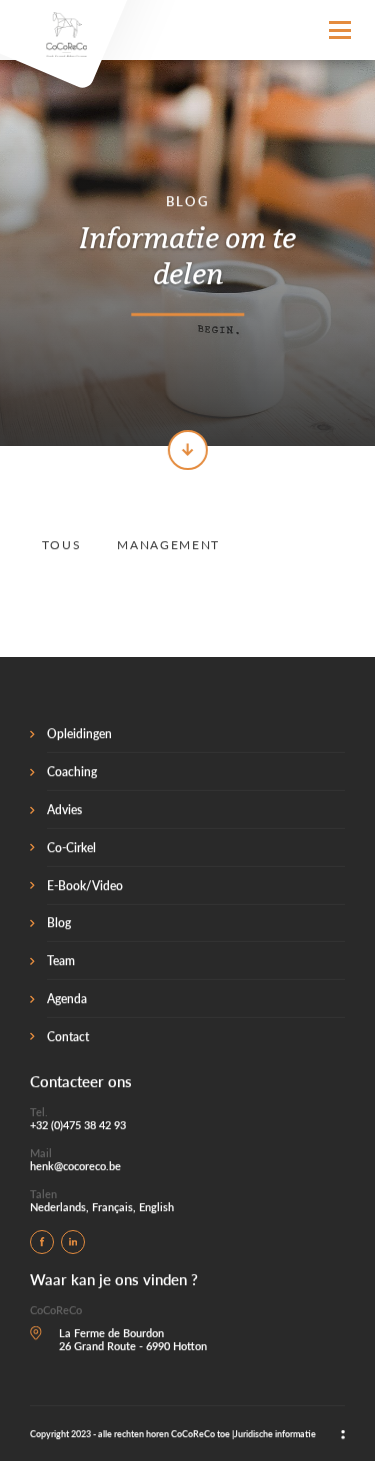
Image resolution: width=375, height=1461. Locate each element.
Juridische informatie (275, 1433)
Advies (64, 809)
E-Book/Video (85, 884)
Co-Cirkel (71, 846)
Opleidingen (79, 733)
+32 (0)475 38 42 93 (78, 1124)
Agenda (67, 998)
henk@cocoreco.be (75, 1165)
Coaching (72, 771)
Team (61, 960)
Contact (68, 1035)
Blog (59, 922)
